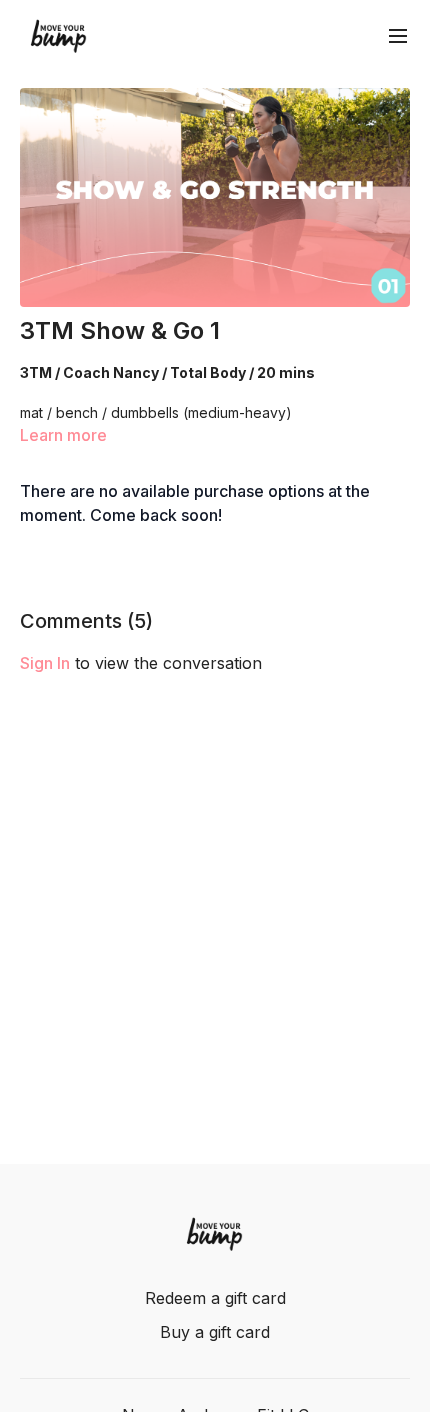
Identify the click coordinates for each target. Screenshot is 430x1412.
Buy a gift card (215, 1332)
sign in (45, 663)
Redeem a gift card (215, 1298)
